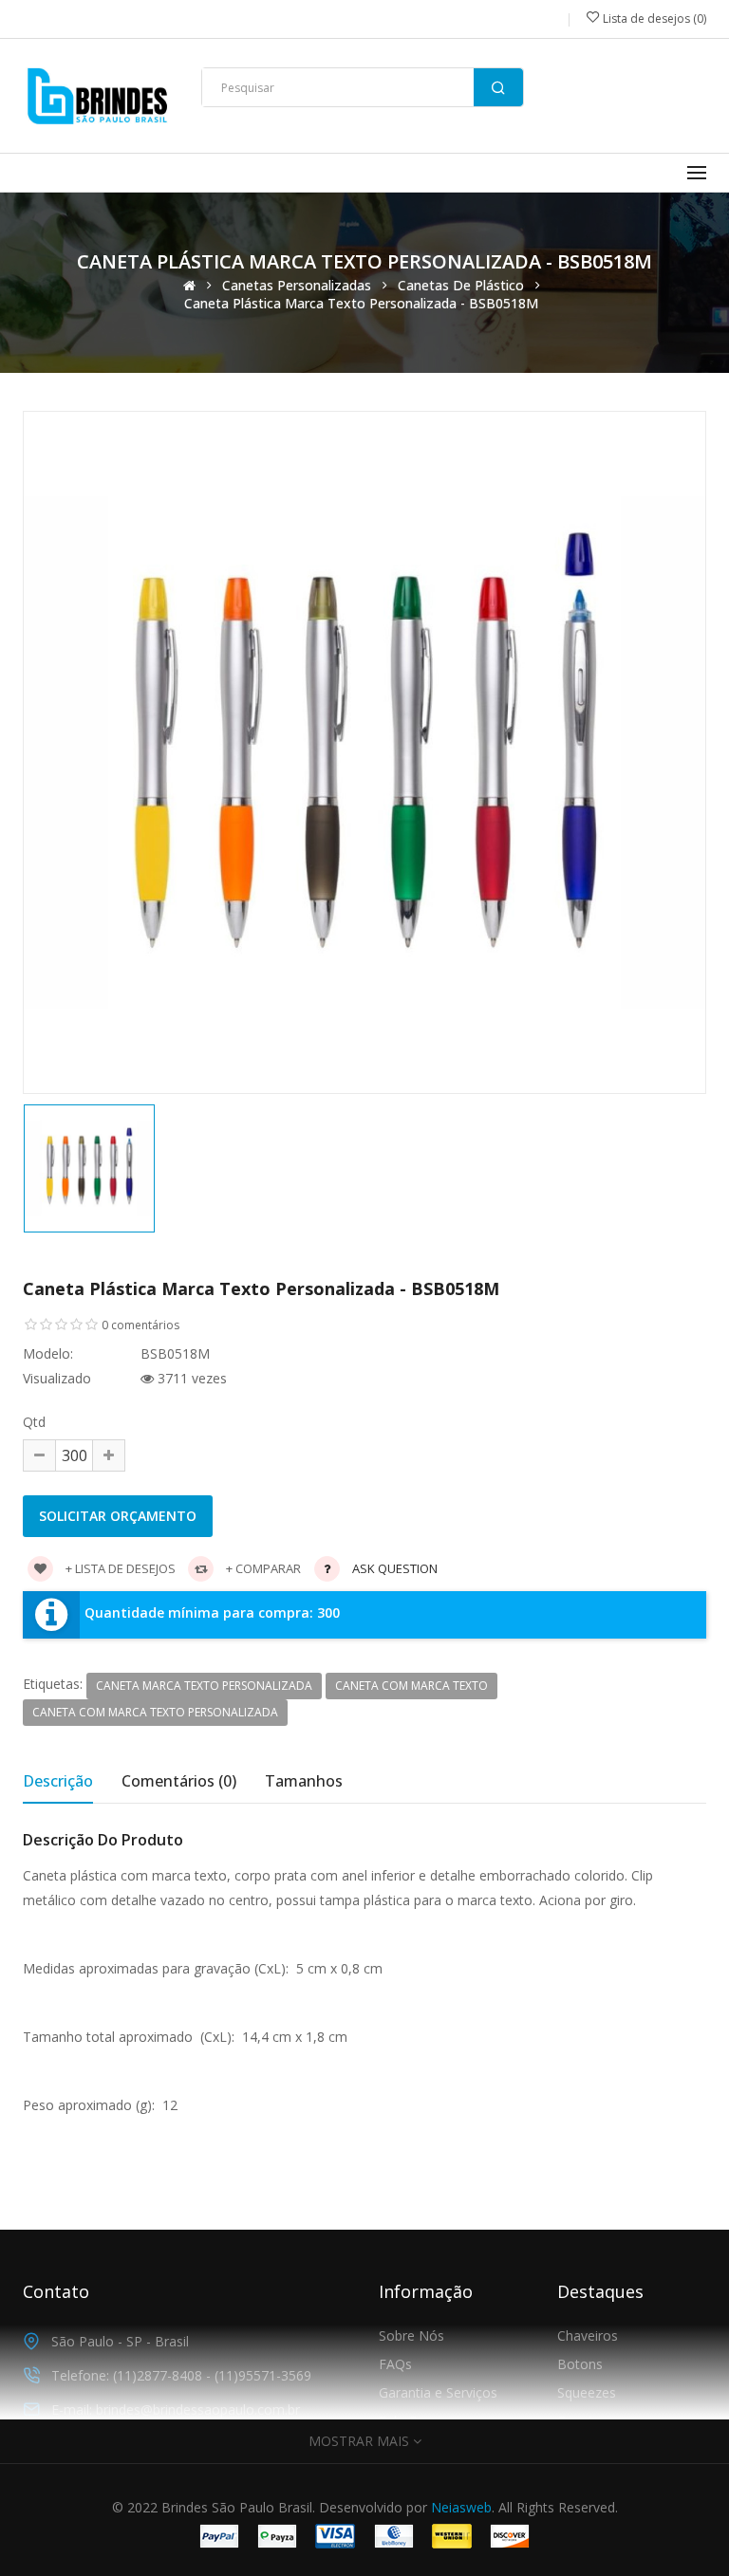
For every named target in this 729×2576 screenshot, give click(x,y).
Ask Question (395, 1568)
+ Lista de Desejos (119, 1568)
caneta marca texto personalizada (204, 1686)
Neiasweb (461, 2507)
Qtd (34, 1422)
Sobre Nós (411, 2335)
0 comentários (140, 1325)
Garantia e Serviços (438, 2392)
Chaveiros (588, 2335)
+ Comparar (262, 1568)
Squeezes (587, 2392)
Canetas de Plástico (461, 286)
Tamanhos (304, 1781)
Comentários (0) (179, 1781)
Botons (580, 2364)
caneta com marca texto (411, 1686)
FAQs (395, 2364)
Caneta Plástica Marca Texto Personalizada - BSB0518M (361, 304)
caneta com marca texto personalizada (155, 1712)
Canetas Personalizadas (297, 286)
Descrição (58, 1781)
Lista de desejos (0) (653, 19)
